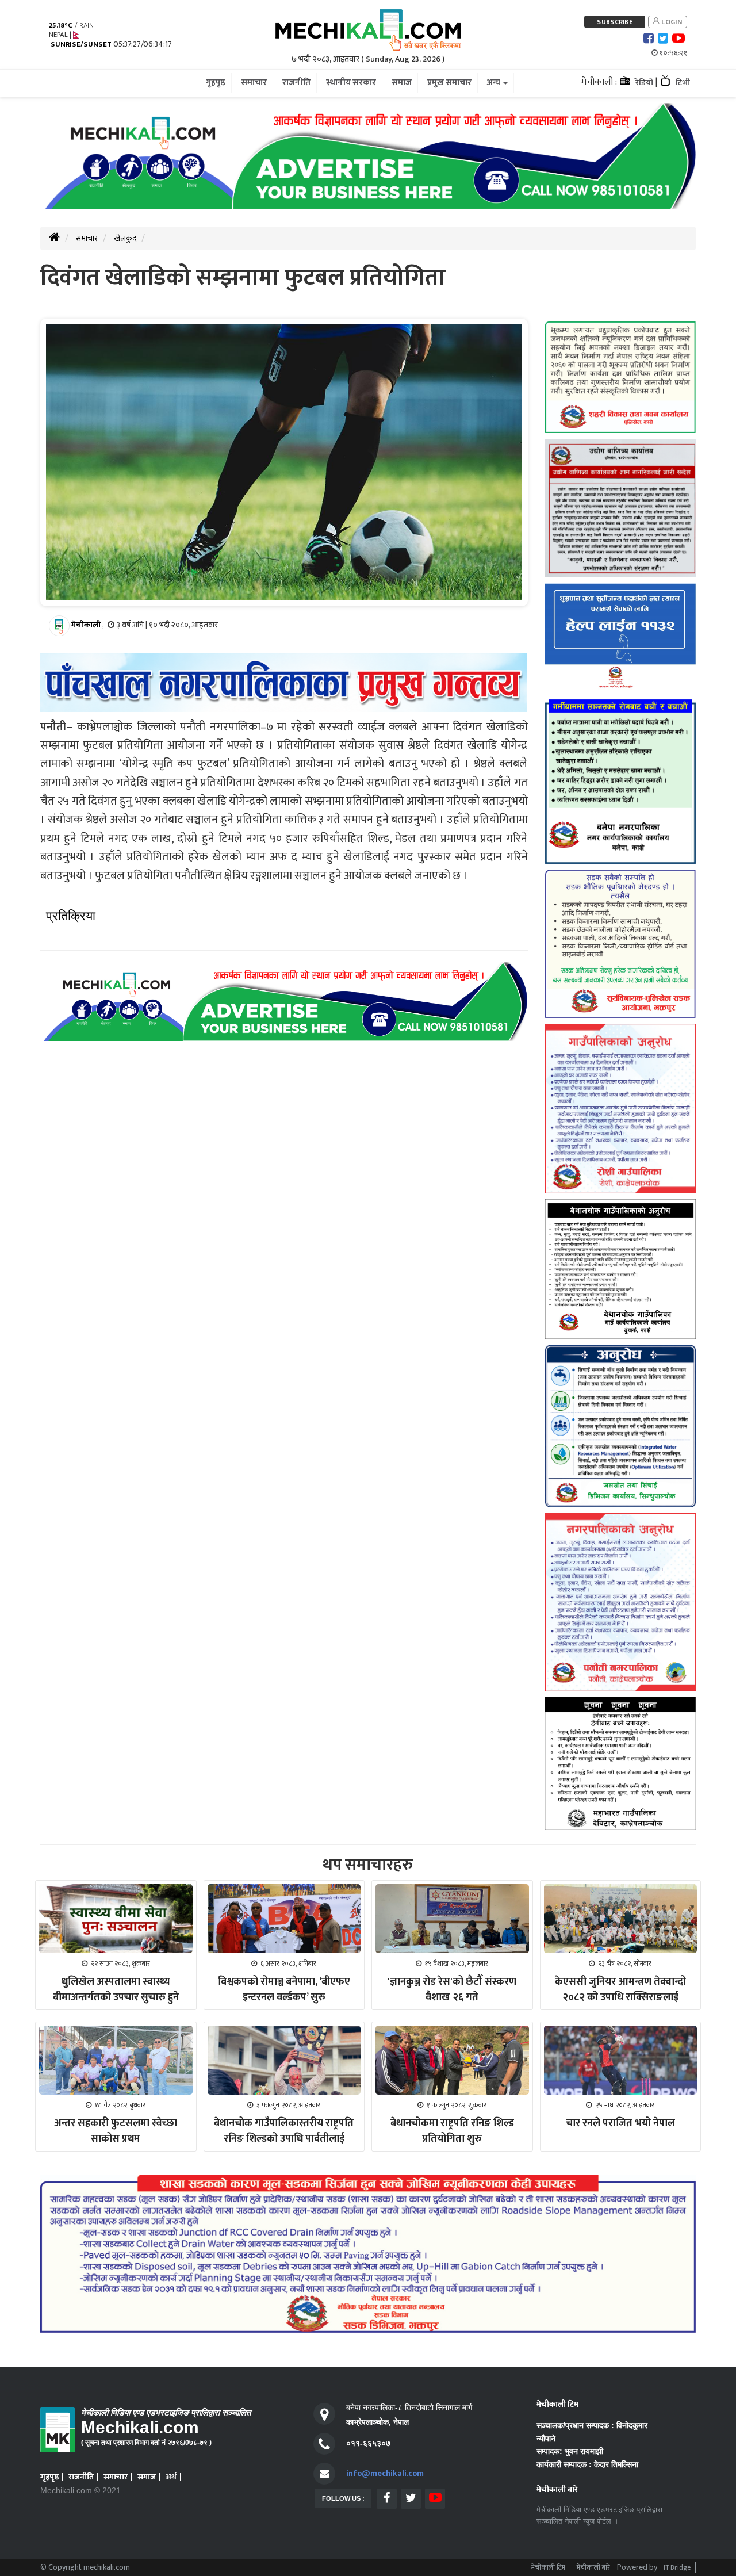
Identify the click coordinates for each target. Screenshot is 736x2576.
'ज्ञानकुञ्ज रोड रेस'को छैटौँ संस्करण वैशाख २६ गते (452, 1990)
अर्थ (171, 2477)
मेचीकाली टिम (548, 2567)
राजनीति (81, 2477)
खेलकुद (125, 238)
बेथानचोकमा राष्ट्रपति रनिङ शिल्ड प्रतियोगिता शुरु (452, 2131)
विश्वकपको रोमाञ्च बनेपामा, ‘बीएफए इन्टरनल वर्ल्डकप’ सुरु (284, 1990)
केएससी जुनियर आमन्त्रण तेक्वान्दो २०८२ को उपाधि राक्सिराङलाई (620, 1990)
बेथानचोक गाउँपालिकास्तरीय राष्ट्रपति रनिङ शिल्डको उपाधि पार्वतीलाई (284, 2131)
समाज (147, 2477)
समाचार (87, 238)
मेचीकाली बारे (593, 2567)
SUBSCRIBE (615, 22)
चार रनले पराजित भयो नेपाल (620, 2123)
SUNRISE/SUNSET (81, 45)
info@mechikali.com (385, 2473)
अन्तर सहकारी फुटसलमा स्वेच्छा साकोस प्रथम (116, 2131)
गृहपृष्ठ (49, 2477)
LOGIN (671, 22)
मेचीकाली (86, 625)
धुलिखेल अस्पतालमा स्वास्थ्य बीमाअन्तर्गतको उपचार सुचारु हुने (116, 1990)
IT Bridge (677, 2567)
